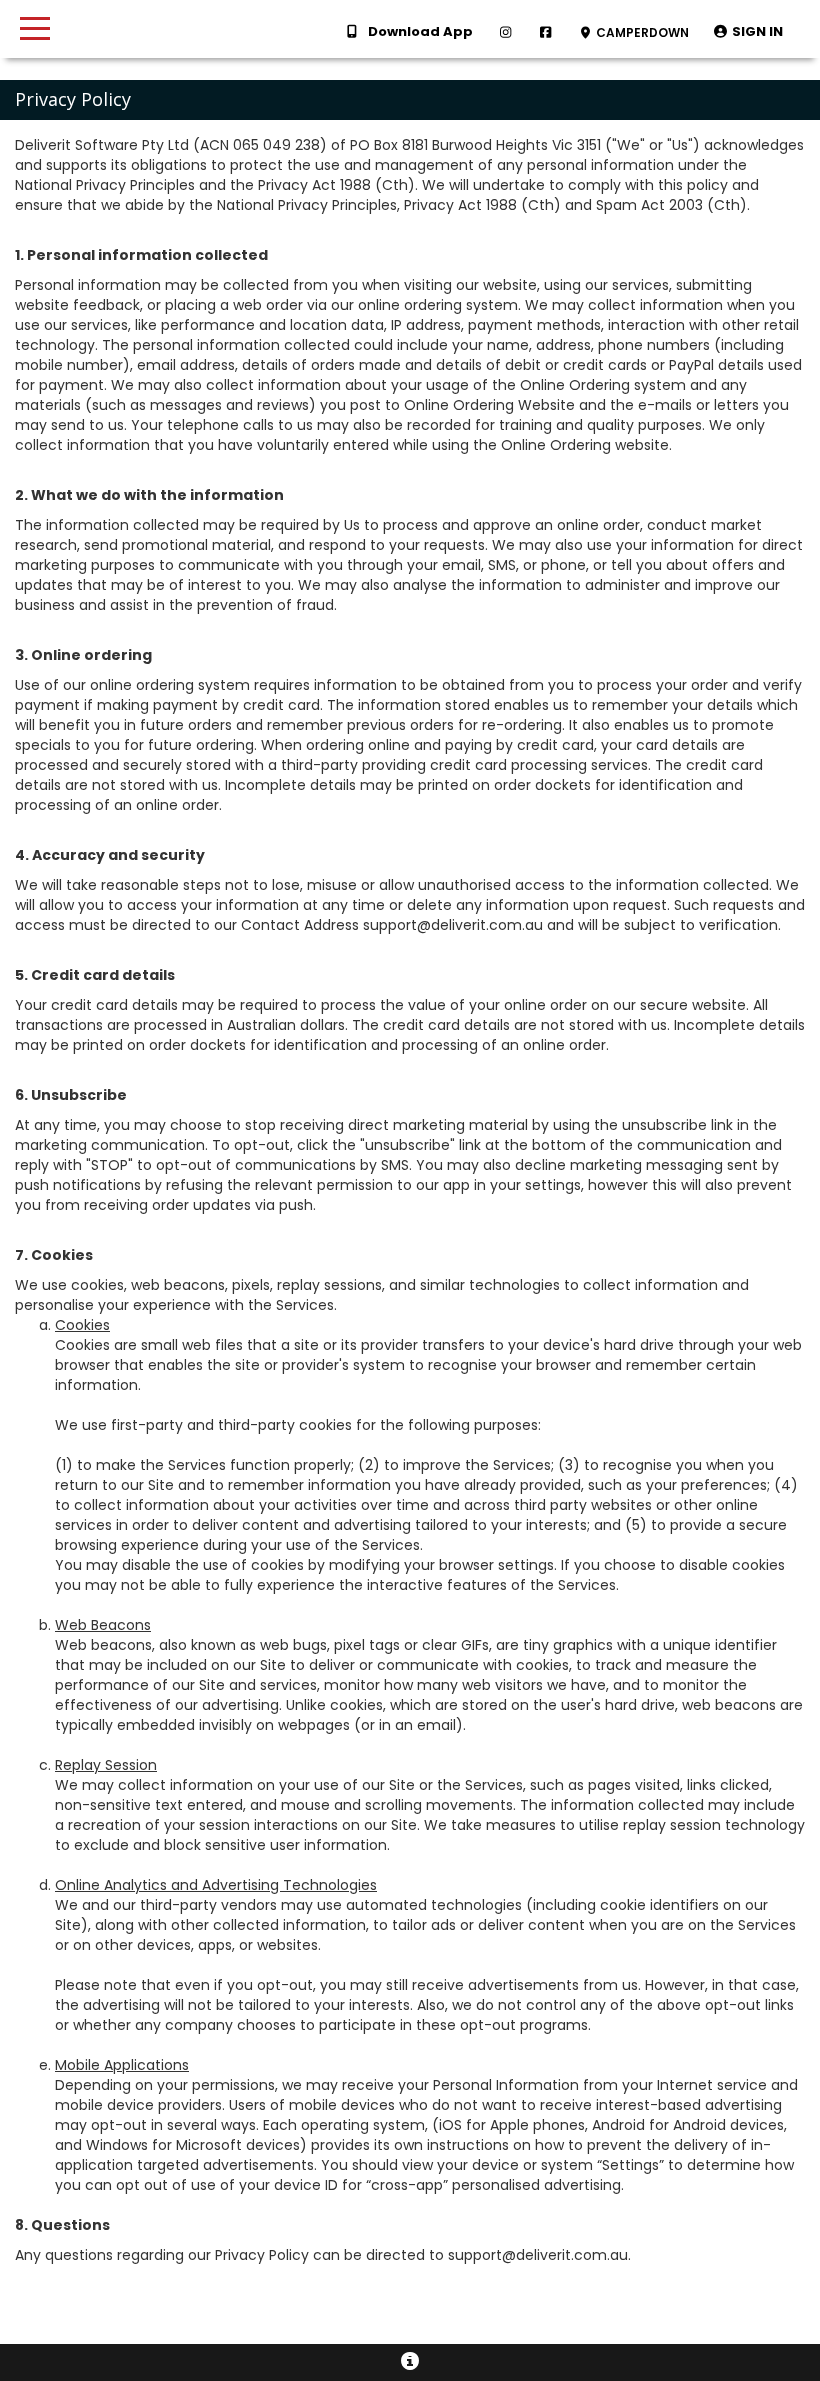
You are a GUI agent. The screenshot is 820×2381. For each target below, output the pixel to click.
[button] (748, 32)
